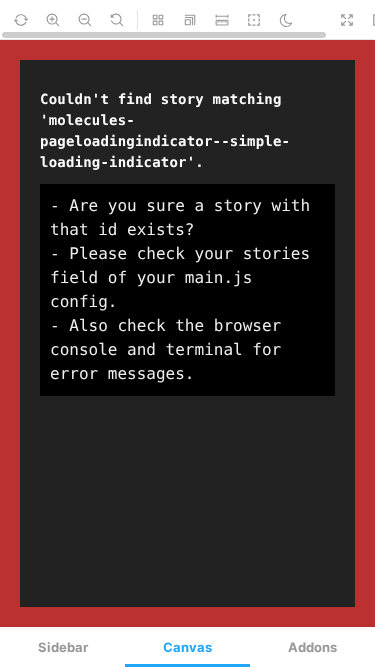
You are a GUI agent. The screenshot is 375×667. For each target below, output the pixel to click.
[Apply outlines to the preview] (254, 20)
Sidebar (63, 647)
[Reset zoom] (117, 20)
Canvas (187, 647)
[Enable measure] (222, 20)
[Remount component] (21, 20)
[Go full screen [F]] (347, 20)
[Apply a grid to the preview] (158, 20)
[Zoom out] (85, 20)
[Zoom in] (53, 20)
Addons (312, 647)
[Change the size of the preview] (190, 20)
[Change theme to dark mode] (286, 20)
